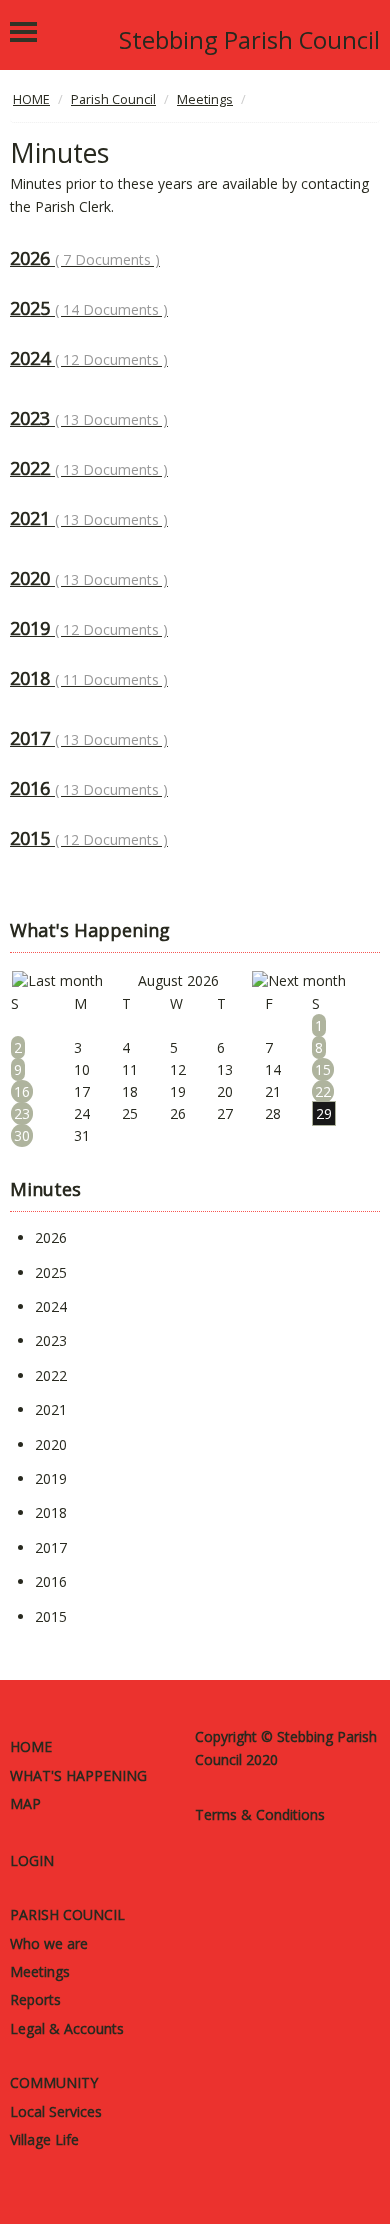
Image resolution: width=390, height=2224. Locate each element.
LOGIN (32, 1860)
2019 (89, 628)
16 (22, 1091)
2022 (89, 468)
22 (323, 1091)
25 (130, 1113)
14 (273, 1069)
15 (323, 1069)
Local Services (56, 2111)
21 (273, 1091)
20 (225, 1091)
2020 (89, 578)
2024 (89, 358)
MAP (25, 1803)
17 (82, 1091)
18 (130, 1091)
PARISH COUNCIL (67, 1914)
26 (178, 1113)
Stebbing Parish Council (249, 40)
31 (82, 1135)
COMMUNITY (54, 2082)
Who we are (49, 1943)
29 (324, 1113)
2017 (89, 738)
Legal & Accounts (67, 2028)
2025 (89, 308)
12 (178, 1069)
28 (273, 1113)
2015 (89, 838)
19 (178, 1091)
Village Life (44, 2139)
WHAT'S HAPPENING (78, 1775)
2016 (89, 788)
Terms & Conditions (260, 1814)
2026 (85, 258)
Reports (35, 1999)
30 (22, 1135)
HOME (31, 1746)
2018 (89, 678)
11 (130, 1069)
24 (82, 1113)
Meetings (40, 1971)
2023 (89, 418)
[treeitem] (51, 1237)
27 (225, 1113)
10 (82, 1069)
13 (225, 1069)
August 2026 (178, 980)
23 (22, 1113)
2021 (89, 518)
